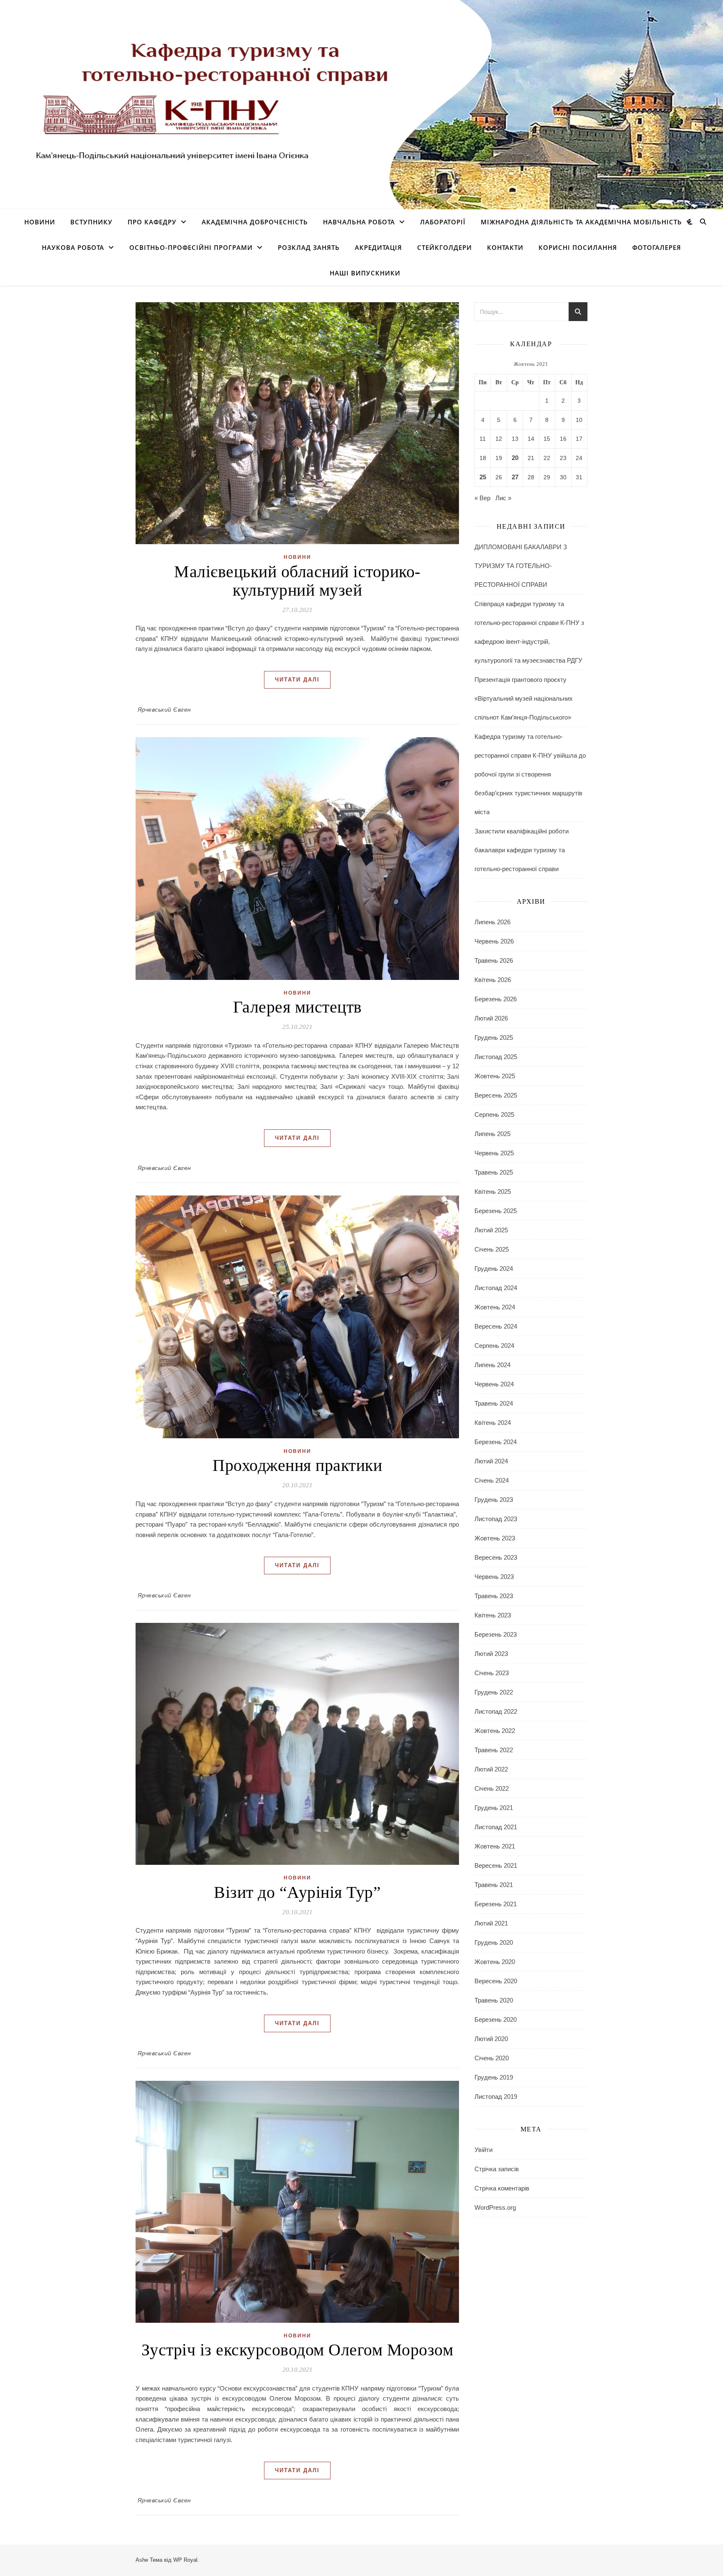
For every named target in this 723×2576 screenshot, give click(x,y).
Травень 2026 (494, 960)
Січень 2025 (492, 1249)
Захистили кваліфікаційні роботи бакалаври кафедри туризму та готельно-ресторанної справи (522, 850)
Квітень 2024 (493, 1423)
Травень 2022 (494, 1750)
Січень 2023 (492, 1673)
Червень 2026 (494, 941)
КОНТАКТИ (505, 247)
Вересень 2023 (496, 1557)
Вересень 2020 (496, 1981)
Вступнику (91, 222)
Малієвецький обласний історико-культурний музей (297, 581)
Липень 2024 (492, 1365)
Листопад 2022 (496, 1711)
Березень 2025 (496, 1211)
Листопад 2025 (496, 1057)
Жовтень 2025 (495, 1076)
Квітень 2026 (493, 980)
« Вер (482, 498)
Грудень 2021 (494, 1808)
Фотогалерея (657, 247)
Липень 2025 (492, 1134)
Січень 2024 (492, 1480)
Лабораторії (443, 222)
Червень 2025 (494, 1153)
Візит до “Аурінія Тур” (297, 1892)
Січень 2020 (492, 2058)
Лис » (503, 498)
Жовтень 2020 (495, 1962)
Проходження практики (297, 1465)
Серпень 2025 (494, 1114)
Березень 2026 (496, 999)
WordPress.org (495, 2207)
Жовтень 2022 (495, 1731)
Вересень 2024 (496, 1326)
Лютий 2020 (491, 2039)
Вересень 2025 (496, 1095)
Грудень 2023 (494, 1500)
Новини (40, 222)
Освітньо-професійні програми (191, 247)
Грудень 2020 (494, 1942)
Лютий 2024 (491, 1461)
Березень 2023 (496, 1634)
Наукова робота (73, 247)
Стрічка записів (497, 2169)
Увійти (483, 2150)
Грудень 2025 (494, 1037)
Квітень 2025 (493, 1192)
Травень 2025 (494, 1172)
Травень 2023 (494, 1596)
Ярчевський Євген (164, 710)
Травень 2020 (494, 2000)
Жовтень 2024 (495, 1307)
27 (515, 477)
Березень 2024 (496, 1442)
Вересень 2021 (496, 1865)
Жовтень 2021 (495, 1846)
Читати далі (297, 680)
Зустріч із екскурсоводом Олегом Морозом (297, 2350)
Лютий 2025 (491, 1230)
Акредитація (378, 247)
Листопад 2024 (496, 1288)
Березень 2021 (496, 1904)
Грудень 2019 (494, 2077)
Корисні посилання (578, 247)
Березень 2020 (496, 2019)
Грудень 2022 (494, 1692)
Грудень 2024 (494, 1269)
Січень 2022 (492, 1788)
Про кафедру (152, 222)
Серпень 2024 (494, 1346)
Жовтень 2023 (495, 1538)
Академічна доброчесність (255, 222)
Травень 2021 (494, 1885)
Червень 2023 (494, 1577)
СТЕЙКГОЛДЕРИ (445, 247)
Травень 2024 (494, 1403)
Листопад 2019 (496, 2097)
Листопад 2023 (496, 1519)
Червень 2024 (494, 1384)
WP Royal (185, 2560)
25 (483, 477)
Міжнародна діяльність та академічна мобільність (581, 222)
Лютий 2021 (491, 1923)
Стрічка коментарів (502, 2188)
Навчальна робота (359, 222)
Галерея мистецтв (297, 1007)
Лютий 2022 (491, 1769)
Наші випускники (365, 273)
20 (515, 458)
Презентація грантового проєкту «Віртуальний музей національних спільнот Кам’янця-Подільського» (524, 698)
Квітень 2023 (493, 1615)
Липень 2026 (492, 922)
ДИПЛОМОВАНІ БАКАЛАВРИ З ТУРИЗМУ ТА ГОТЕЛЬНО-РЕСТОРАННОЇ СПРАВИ (521, 566)
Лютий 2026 (491, 1018)
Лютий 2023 (491, 1654)
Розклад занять (309, 247)
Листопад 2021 (496, 1827)
